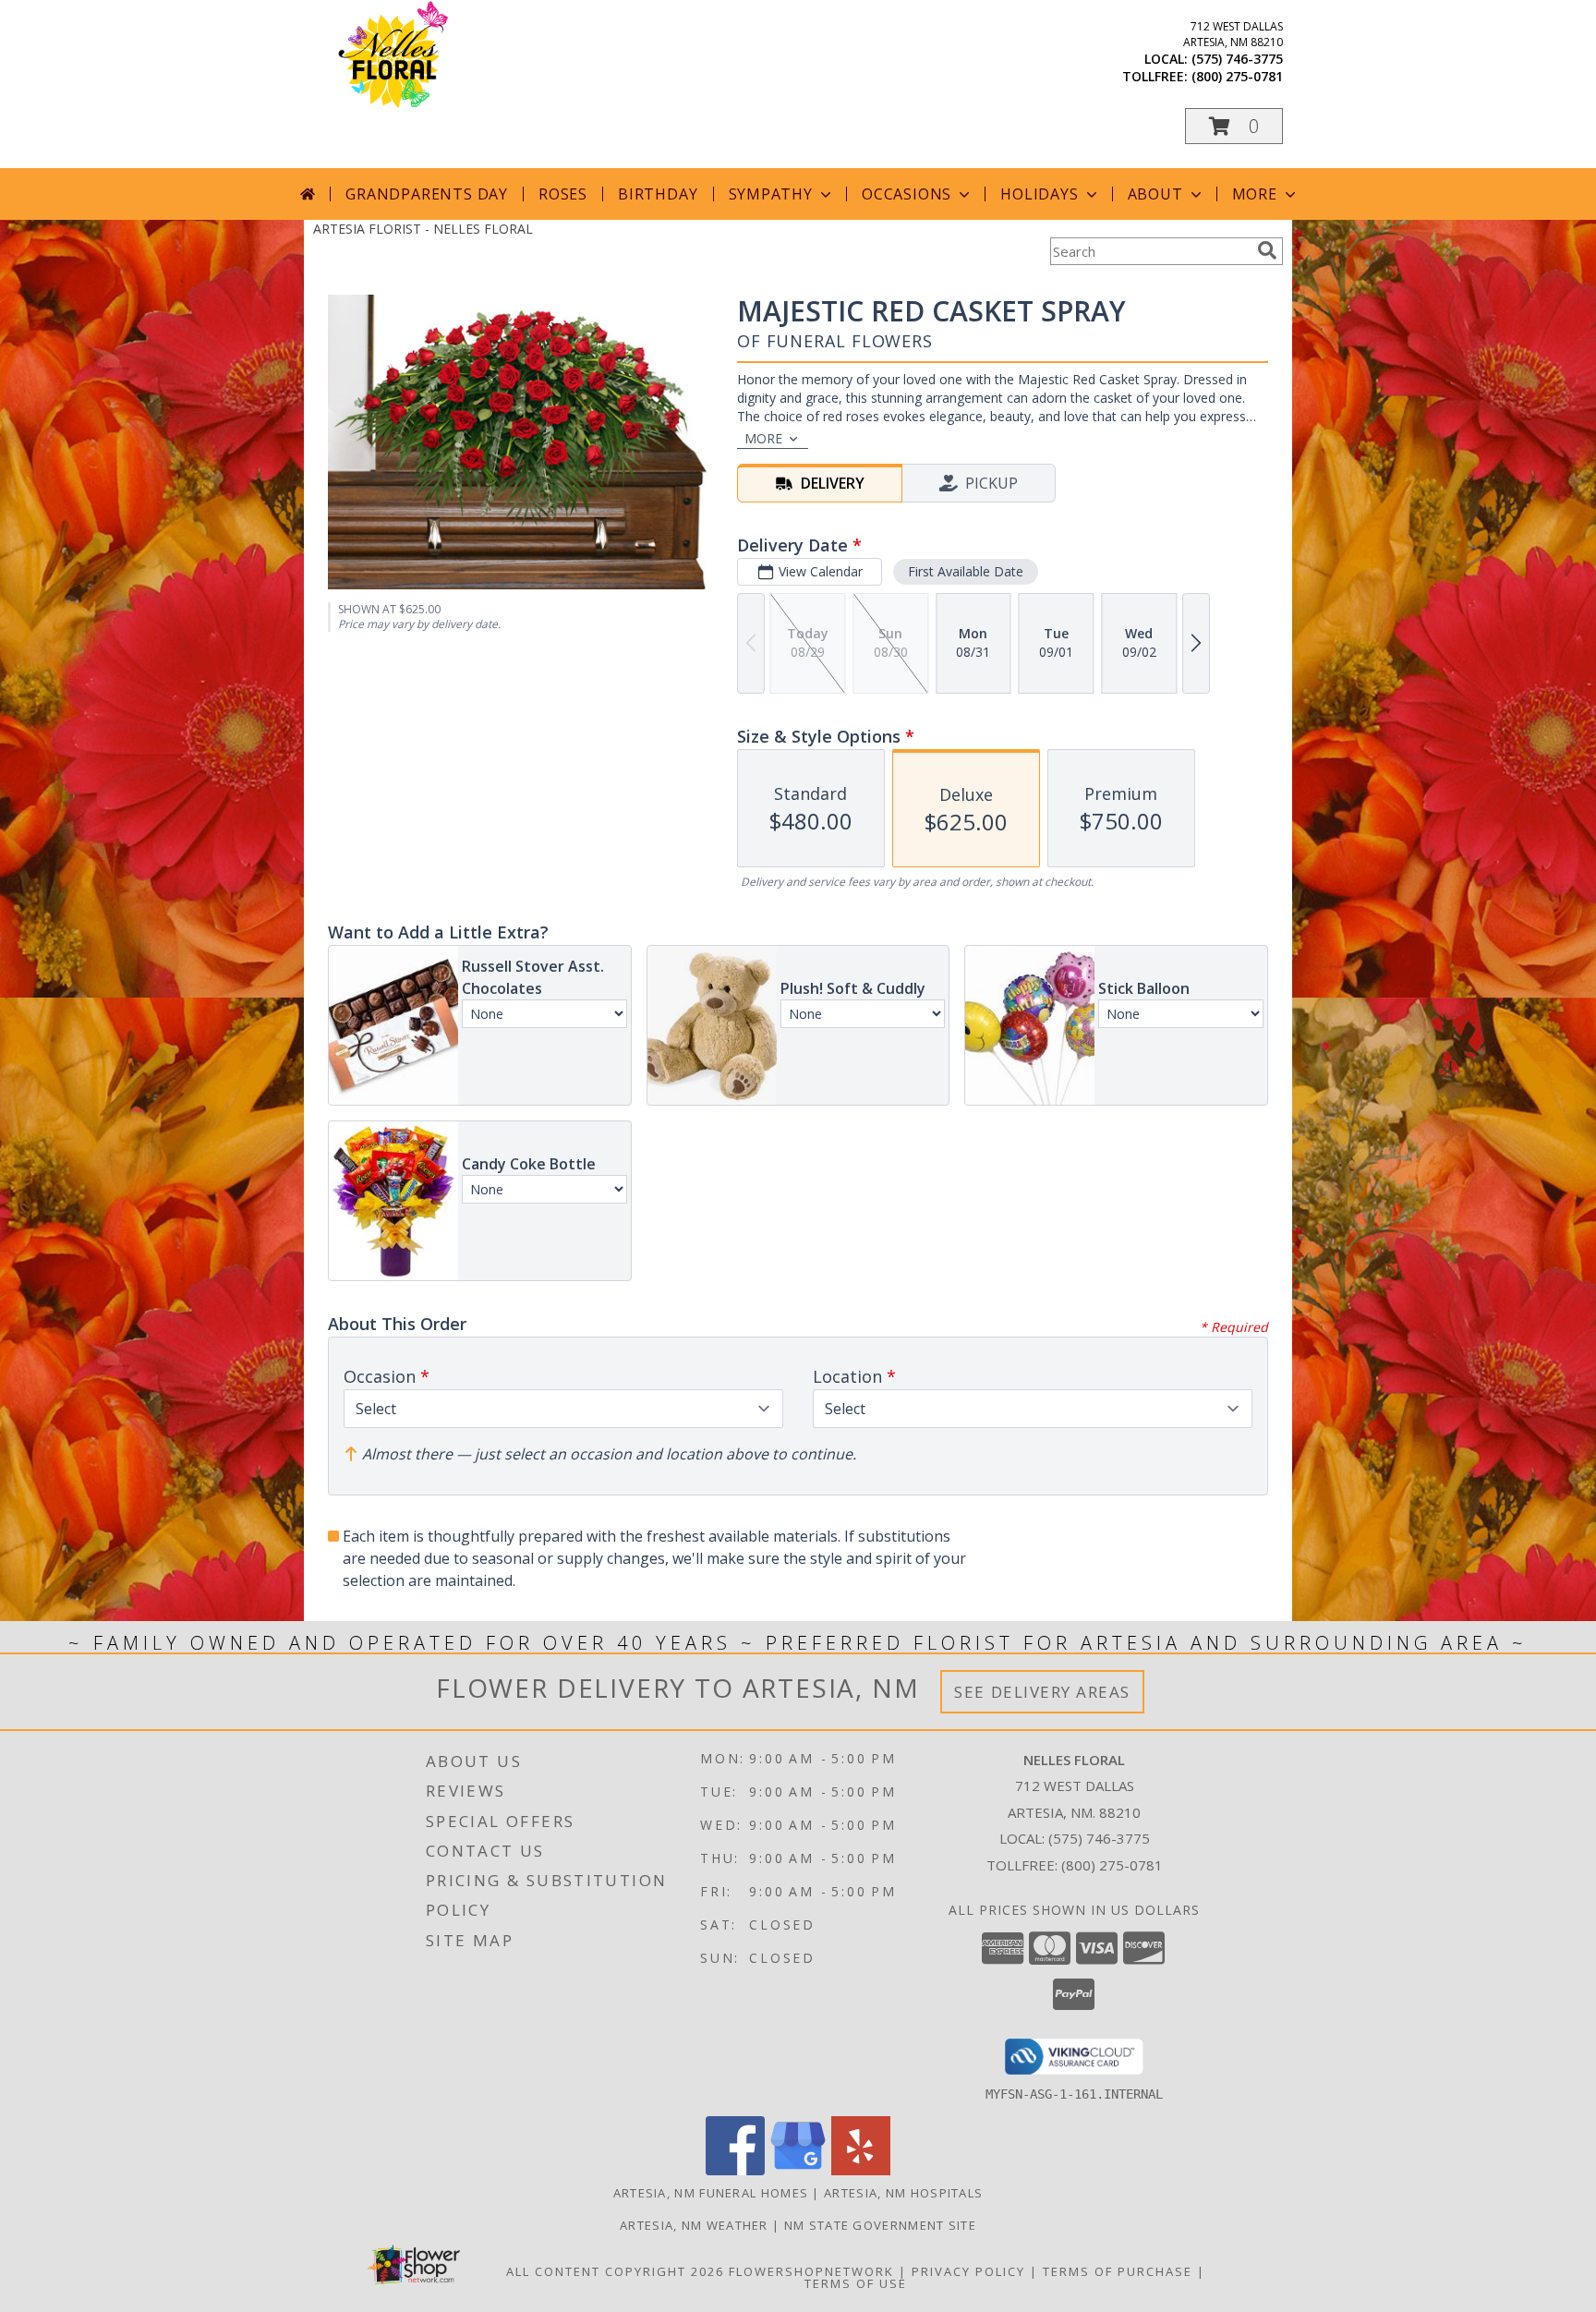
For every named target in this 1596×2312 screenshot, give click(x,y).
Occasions (907, 194)
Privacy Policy (968, 2271)
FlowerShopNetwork (811, 2271)
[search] (1267, 250)
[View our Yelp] (861, 2170)
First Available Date (966, 571)
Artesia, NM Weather (694, 2225)
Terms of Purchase (1118, 2271)
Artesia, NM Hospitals (903, 2193)
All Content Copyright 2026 (615, 2271)
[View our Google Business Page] (798, 2170)
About (1155, 194)
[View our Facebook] (735, 2170)
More (1255, 194)
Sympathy (771, 194)
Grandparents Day (427, 194)
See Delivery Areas (1042, 1692)
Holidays (1039, 194)
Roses (563, 194)
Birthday (658, 194)
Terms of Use (856, 2283)
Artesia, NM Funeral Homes (711, 2193)
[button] (1234, 126)
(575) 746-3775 (1237, 59)
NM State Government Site (880, 2225)
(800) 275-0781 (1237, 76)
